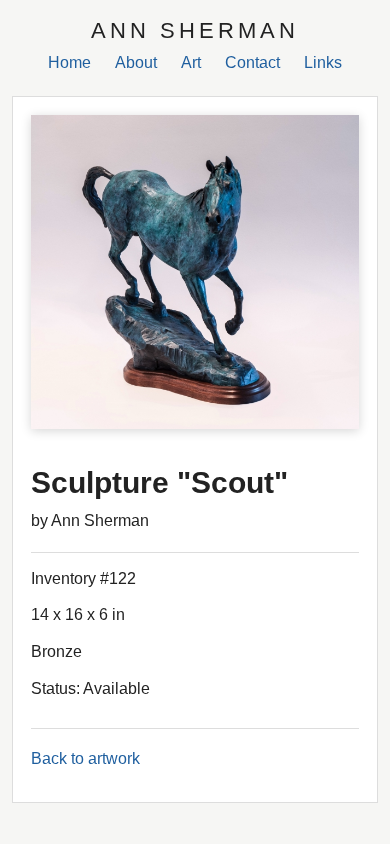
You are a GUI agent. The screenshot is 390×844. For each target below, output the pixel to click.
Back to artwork (85, 758)
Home (69, 62)
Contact (252, 62)
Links (323, 62)
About (136, 62)
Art (191, 62)
